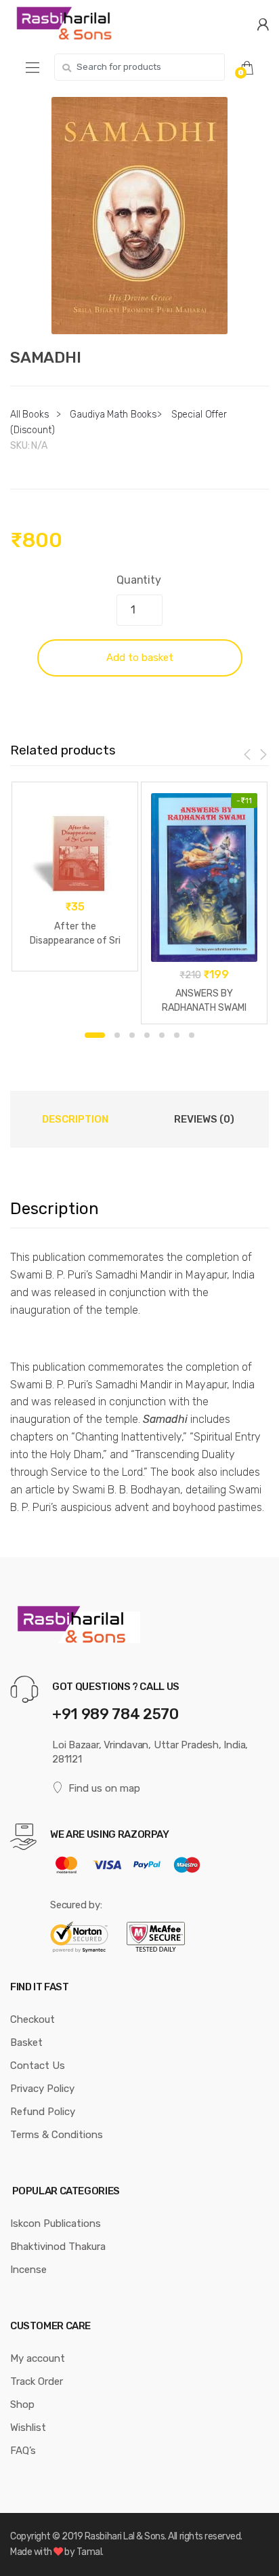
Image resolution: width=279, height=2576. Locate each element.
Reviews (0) (204, 1119)
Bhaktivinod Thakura (58, 2247)
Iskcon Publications (56, 2223)
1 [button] (95, 1035)
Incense (28, 2270)
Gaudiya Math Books (113, 415)
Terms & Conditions (57, 2135)
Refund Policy (43, 2112)
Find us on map (104, 1788)
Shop (22, 2404)
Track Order (37, 2381)
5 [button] (162, 1035)
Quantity (139, 580)
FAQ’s (23, 2451)
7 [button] (192, 1035)
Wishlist (28, 2428)
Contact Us (38, 2066)
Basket (26, 2042)
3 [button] (132, 1035)
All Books (30, 415)
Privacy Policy (42, 2089)
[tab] (75, 1119)
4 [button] (147, 1035)
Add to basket (140, 658)
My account (38, 2358)
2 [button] (117, 1035)
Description (75, 1119)
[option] (139, 216)
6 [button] (177, 1035)
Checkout (33, 2019)
